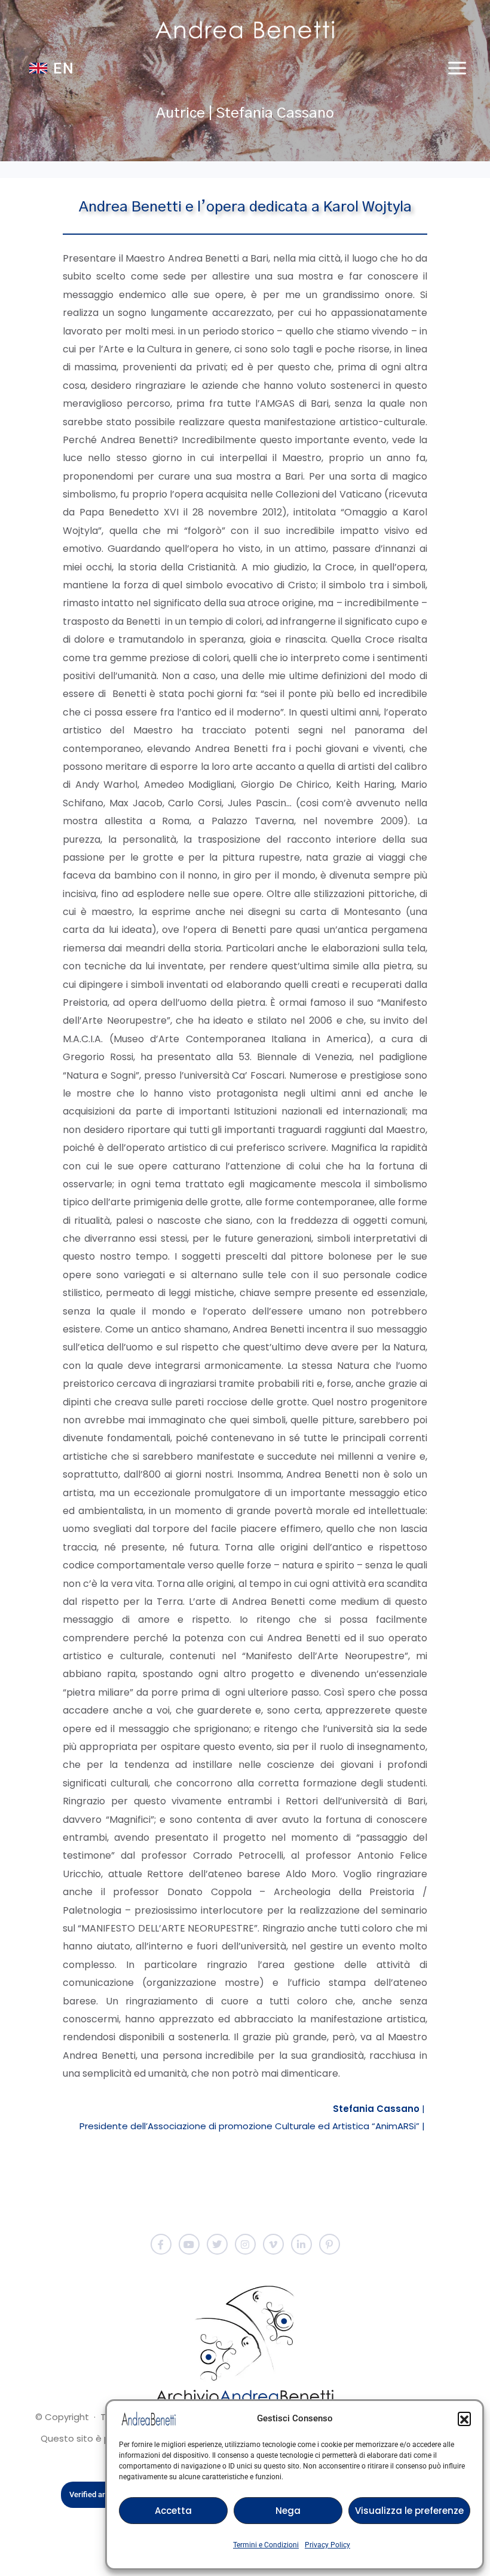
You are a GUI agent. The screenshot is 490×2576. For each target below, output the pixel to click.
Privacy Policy (327, 2545)
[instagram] (245, 2244)
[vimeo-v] (273, 2244)
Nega (288, 2511)
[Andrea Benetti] (245, 30)
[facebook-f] (161, 2244)
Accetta (173, 2511)
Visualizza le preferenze (409, 2511)
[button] (464, 2418)
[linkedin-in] (301, 2244)
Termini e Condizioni (266, 2545)
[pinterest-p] (330, 2244)
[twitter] (217, 2244)
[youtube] (189, 2244)
